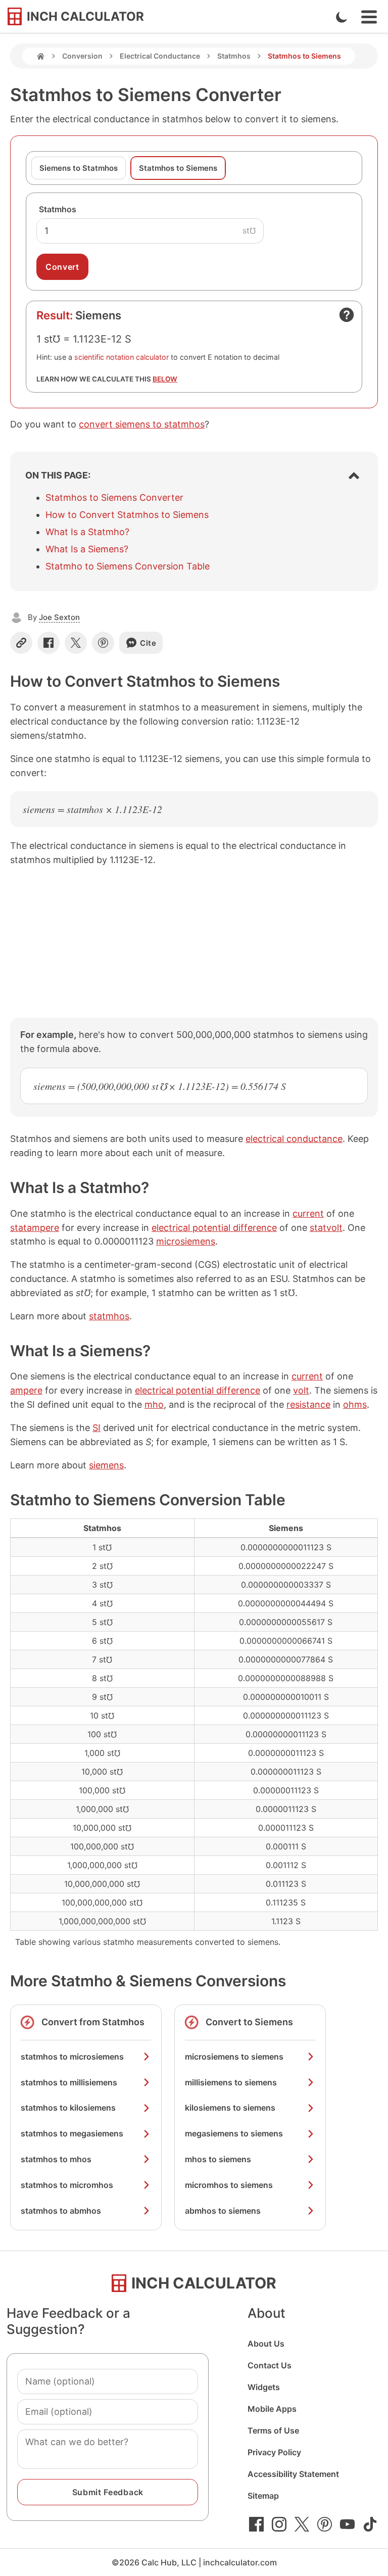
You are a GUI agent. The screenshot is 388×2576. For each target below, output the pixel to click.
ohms (355, 1404)
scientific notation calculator (122, 357)
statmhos (109, 1316)
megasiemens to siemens (234, 2133)
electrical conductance (294, 1139)
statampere (35, 1228)
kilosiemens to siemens (230, 2108)
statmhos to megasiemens (72, 2133)
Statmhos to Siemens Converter (114, 497)
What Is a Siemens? (87, 549)
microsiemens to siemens (234, 2057)
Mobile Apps (272, 2409)
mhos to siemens (218, 2159)
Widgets (264, 2387)
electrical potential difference (214, 1228)
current (308, 1213)
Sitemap (263, 2496)
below (165, 379)
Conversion (82, 56)
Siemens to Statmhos (79, 168)
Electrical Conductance (160, 56)
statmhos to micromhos (67, 2185)
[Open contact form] (347, 315)
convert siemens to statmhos (142, 424)
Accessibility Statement (293, 2474)
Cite (148, 643)
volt (301, 1390)
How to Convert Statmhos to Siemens (127, 515)
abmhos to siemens (223, 2211)
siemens (106, 1465)
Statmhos (234, 56)
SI (96, 1428)
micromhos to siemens (229, 2185)
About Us (266, 2344)
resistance (308, 1404)
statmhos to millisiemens (69, 2082)
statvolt (326, 1228)
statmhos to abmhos (61, 2211)
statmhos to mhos (56, 2159)
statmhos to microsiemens (72, 2057)
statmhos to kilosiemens (68, 2108)
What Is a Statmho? (87, 532)
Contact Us (270, 2365)
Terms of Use (273, 2430)
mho (154, 1404)
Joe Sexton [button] (59, 617)
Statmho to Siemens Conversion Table (128, 566)
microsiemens (186, 1241)
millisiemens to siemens (231, 2082)
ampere (26, 1390)
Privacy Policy (274, 2452)
